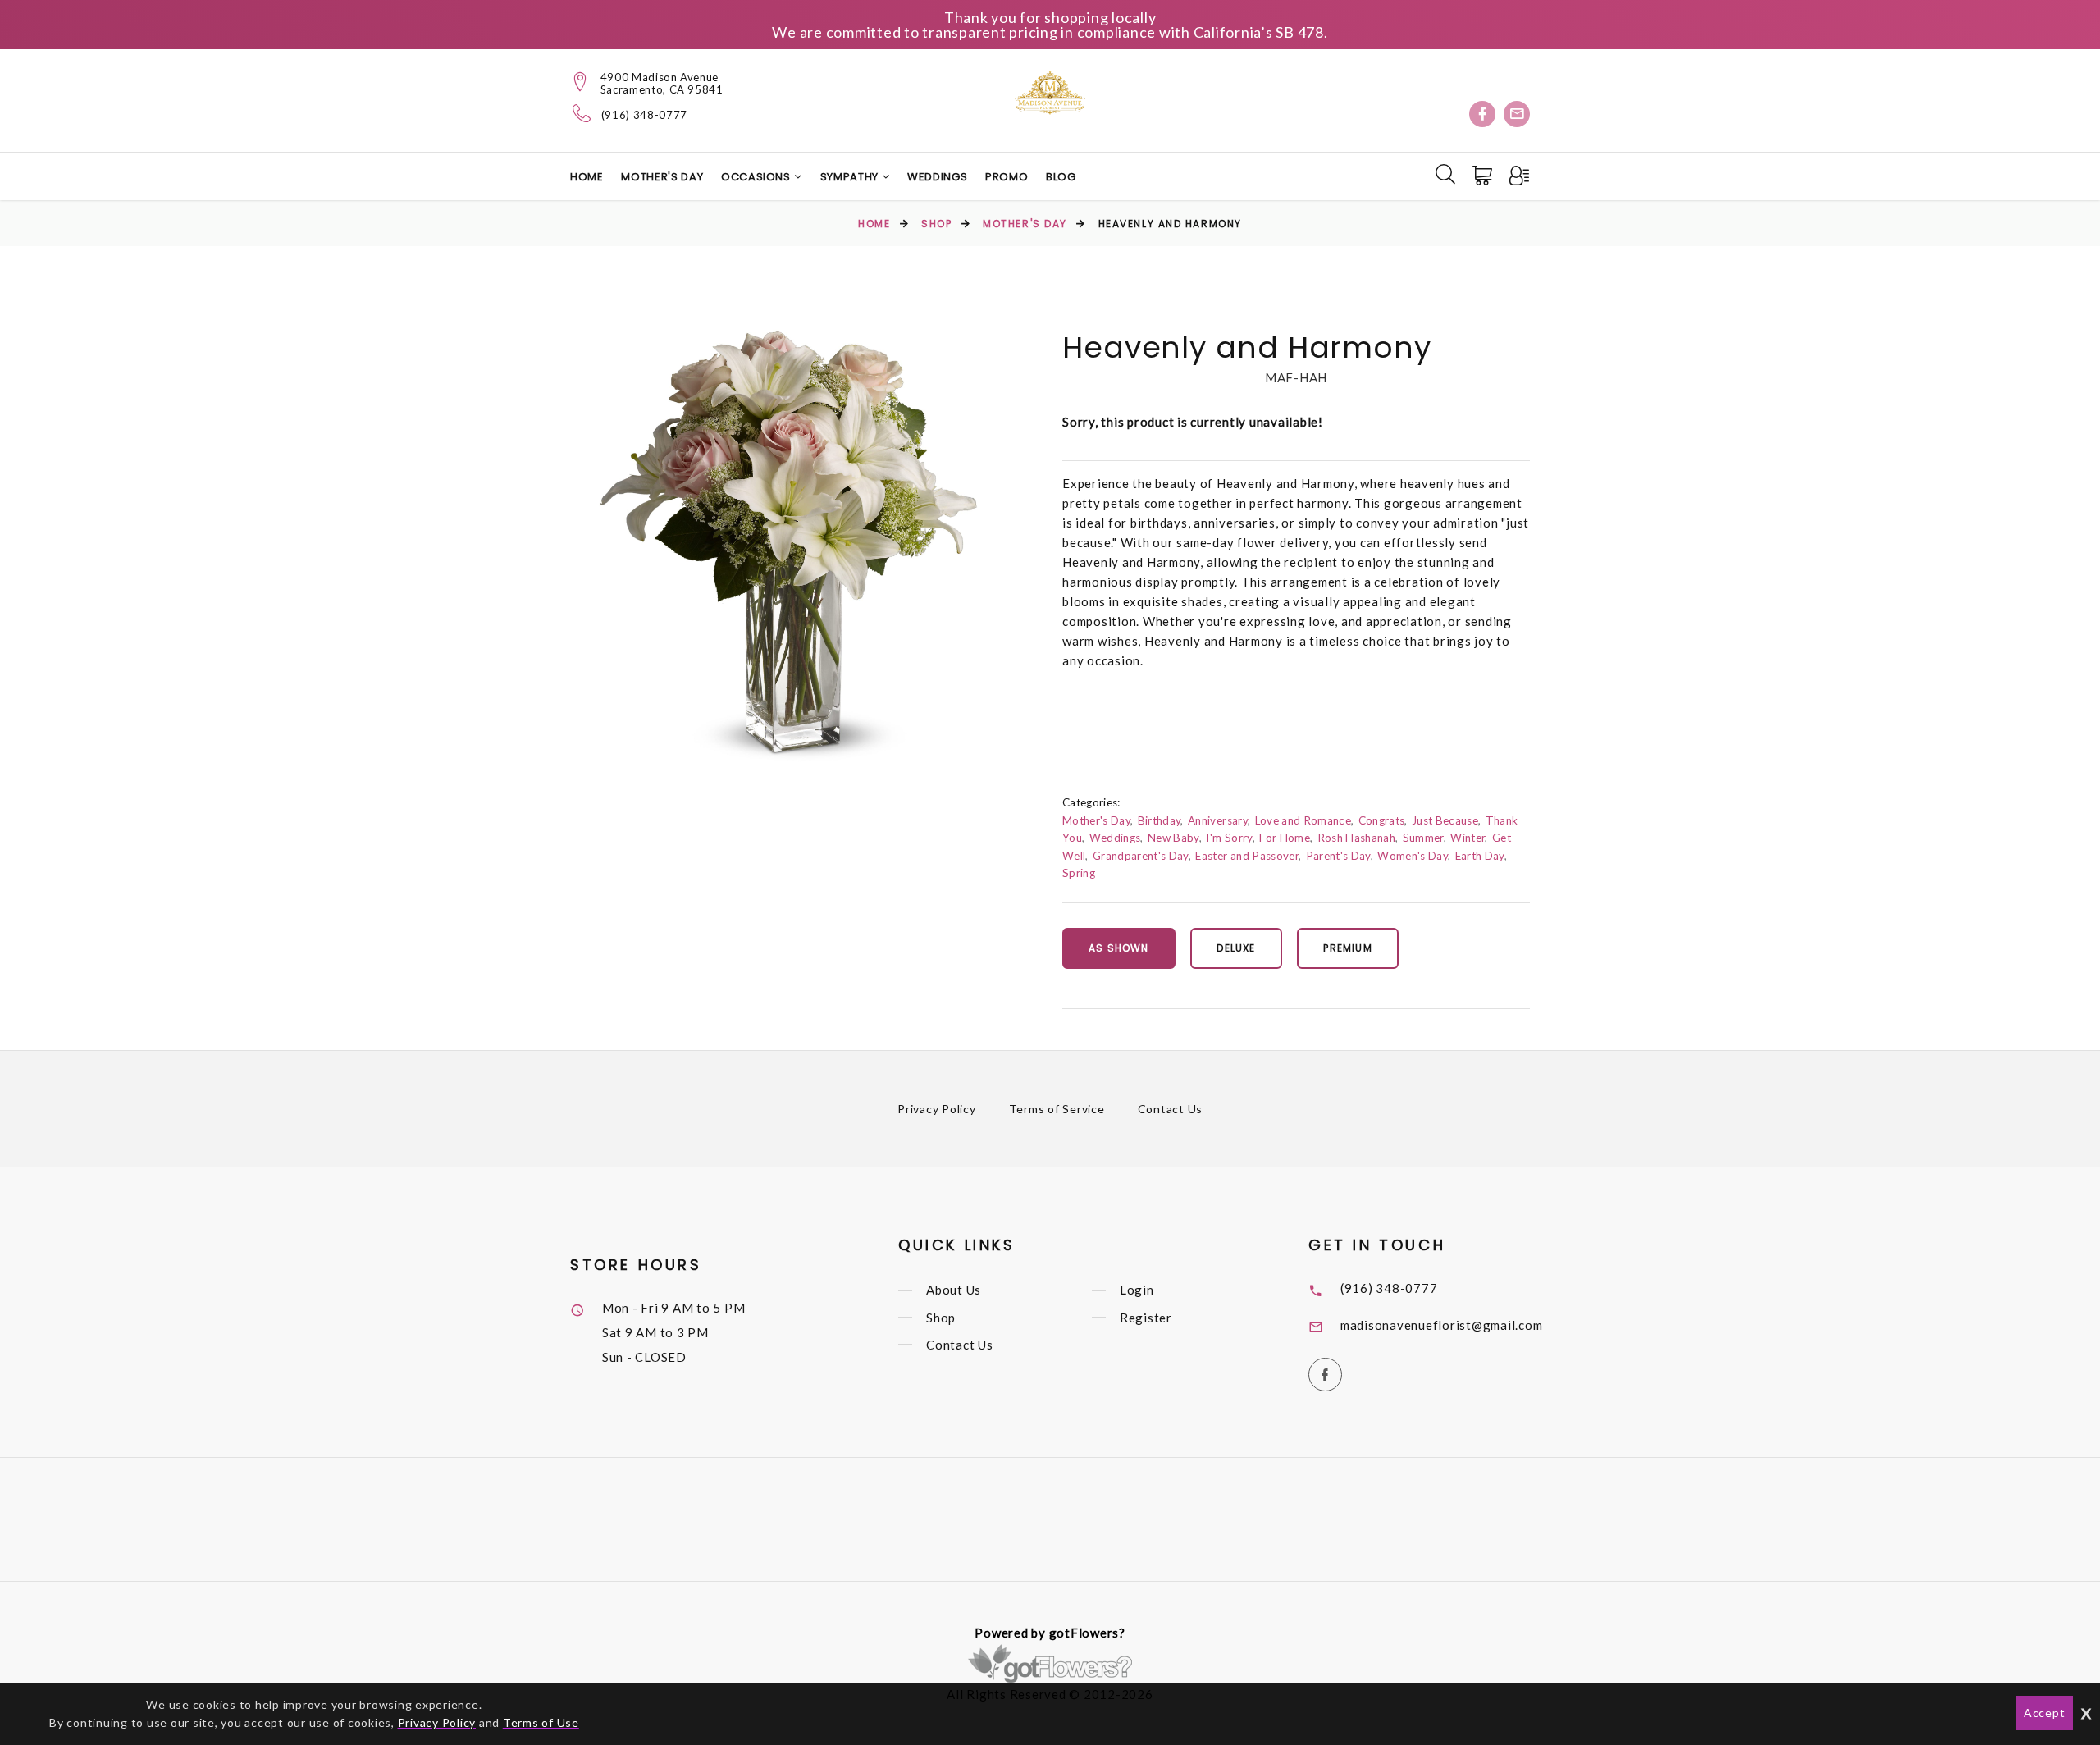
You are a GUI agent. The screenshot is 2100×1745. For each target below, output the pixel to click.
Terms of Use (541, 1722)
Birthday (1160, 820)
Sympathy (851, 177)
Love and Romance (1303, 820)
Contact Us (1171, 1109)
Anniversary (1218, 820)
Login (1137, 1290)
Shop (936, 224)
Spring (1079, 873)
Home (587, 177)
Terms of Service (1057, 1109)
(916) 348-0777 (644, 115)
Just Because (1445, 820)
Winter (1468, 838)
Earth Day (1480, 856)
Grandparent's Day (1141, 856)
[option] (788, 546)
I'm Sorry (1229, 838)
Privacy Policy (937, 1109)
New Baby (1173, 838)
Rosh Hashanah (1356, 838)
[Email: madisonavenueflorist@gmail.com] (1517, 114)
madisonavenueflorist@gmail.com (1442, 1325)
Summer (1423, 838)
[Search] (1445, 174)
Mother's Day (662, 177)
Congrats (1382, 820)
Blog (1061, 177)
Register (1146, 1318)
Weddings (937, 177)
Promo (1007, 177)
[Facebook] (1482, 114)
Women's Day (1413, 856)
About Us (954, 1290)
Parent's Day (1338, 856)
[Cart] (1484, 176)
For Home (1285, 838)
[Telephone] (582, 113)
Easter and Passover (1246, 856)
